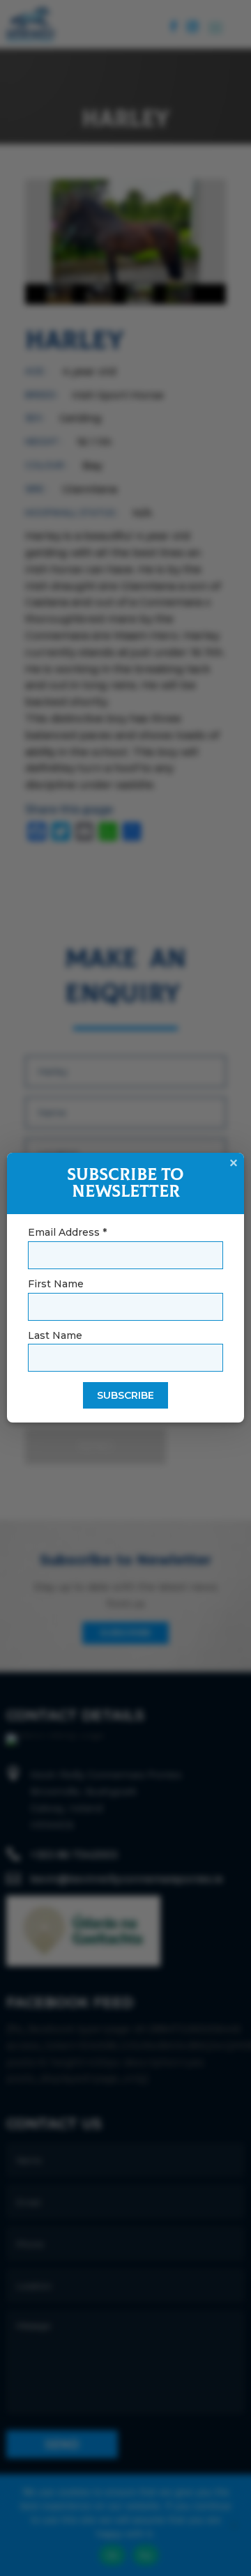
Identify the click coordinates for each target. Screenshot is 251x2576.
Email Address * (67, 1232)
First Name (56, 1284)
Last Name (55, 1335)
